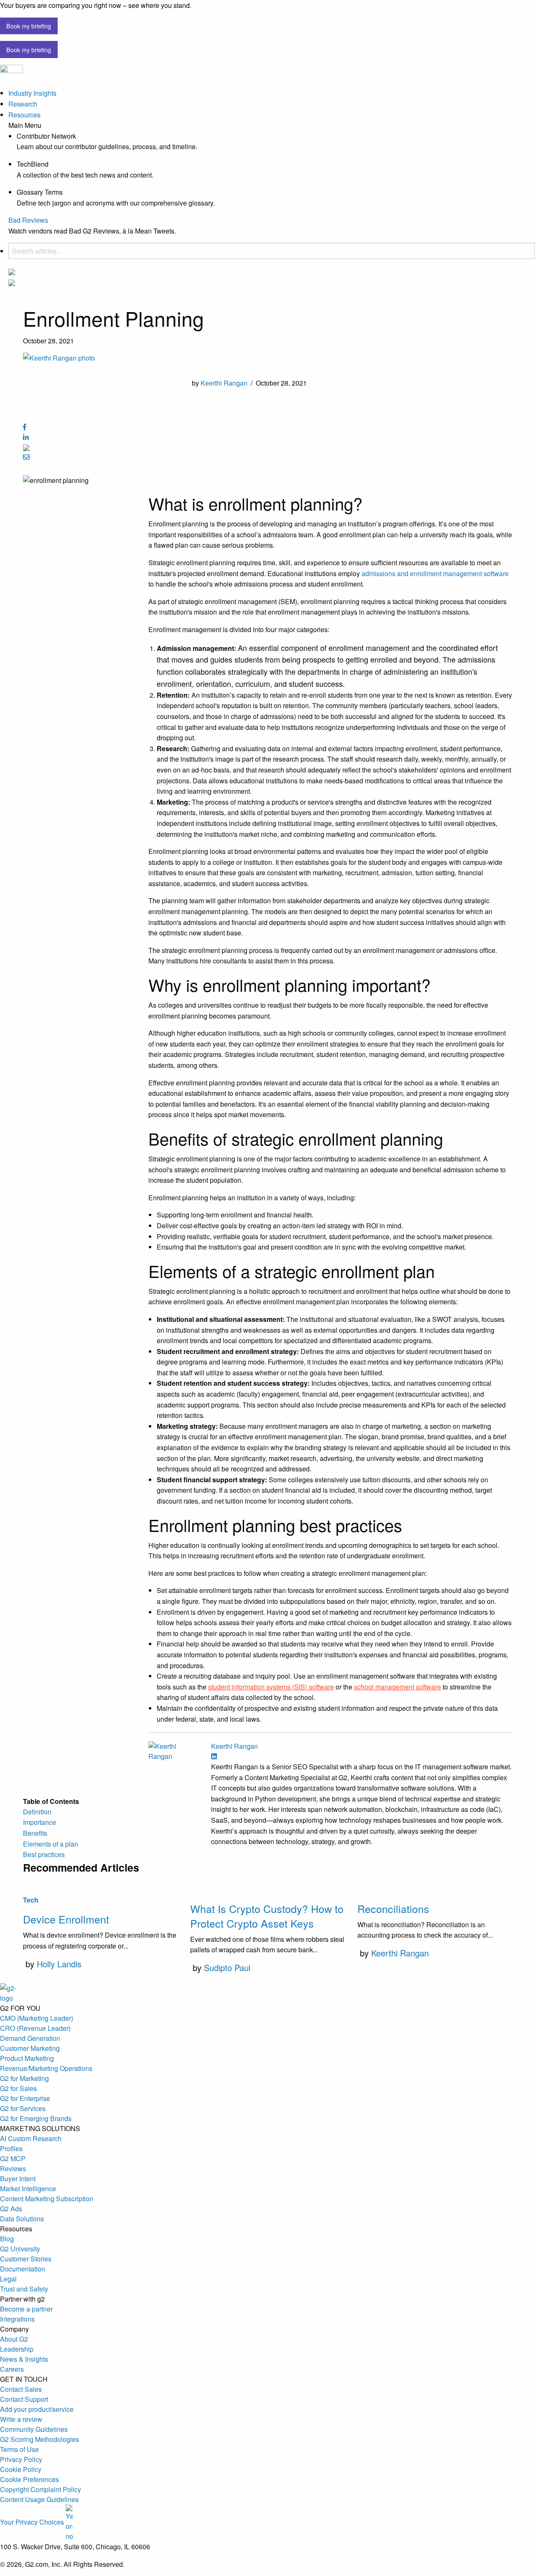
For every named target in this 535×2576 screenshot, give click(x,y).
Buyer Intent (18, 2178)
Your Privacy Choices (33, 2522)
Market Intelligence (28, 2189)
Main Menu (25, 125)
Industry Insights (32, 93)
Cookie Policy (21, 2469)
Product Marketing (27, 2058)
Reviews (13, 2168)
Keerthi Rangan (224, 383)
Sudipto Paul (227, 1968)
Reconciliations (393, 1908)
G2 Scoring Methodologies (39, 2439)
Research (23, 104)
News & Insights (24, 2359)
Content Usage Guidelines (39, 2499)
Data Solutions (22, 2219)
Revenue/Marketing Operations (46, 2068)
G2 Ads (11, 2209)
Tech (31, 1900)
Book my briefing (29, 26)
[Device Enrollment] (100, 1889)
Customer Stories (26, 2259)
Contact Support (24, 2399)
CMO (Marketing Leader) (37, 2018)
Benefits (35, 1833)
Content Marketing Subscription (47, 2199)
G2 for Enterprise (25, 2098)
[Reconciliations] (435, 1889)
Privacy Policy (21, 2459)
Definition (37, 1812)
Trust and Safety (24, 2289)
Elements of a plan (51, 1844)
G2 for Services (23, 2108)
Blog (7, 2239)
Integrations (17, 2319)
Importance (39, 1822)
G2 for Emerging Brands (36, 2118)
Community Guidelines (34, 2429)
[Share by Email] (26, 457)
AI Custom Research (31, 2138)
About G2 (14, 2339)
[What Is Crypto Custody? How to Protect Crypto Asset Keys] (267, 1889)
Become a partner (26, 2309)
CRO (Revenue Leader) (35, 2028)
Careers (12, 2369)
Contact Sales (21, 2389)
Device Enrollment (66, 1919)
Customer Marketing (30, 2048)
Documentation (23, 2269)
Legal (8, 2279)
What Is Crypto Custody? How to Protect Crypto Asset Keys (267, 1916)
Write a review (21, 2419)
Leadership (17, 2349)
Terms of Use (19, 2449)
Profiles (11, 2148)
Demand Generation (30, 2038)
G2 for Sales (18, 2088)
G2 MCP (13, 2158)
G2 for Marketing (24, 2078)
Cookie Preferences (29, 2479)
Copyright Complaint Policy (41, 2489)
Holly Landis (59, 1964)
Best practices (44, 1854)
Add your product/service (37, 2409)
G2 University (20, 2249)
